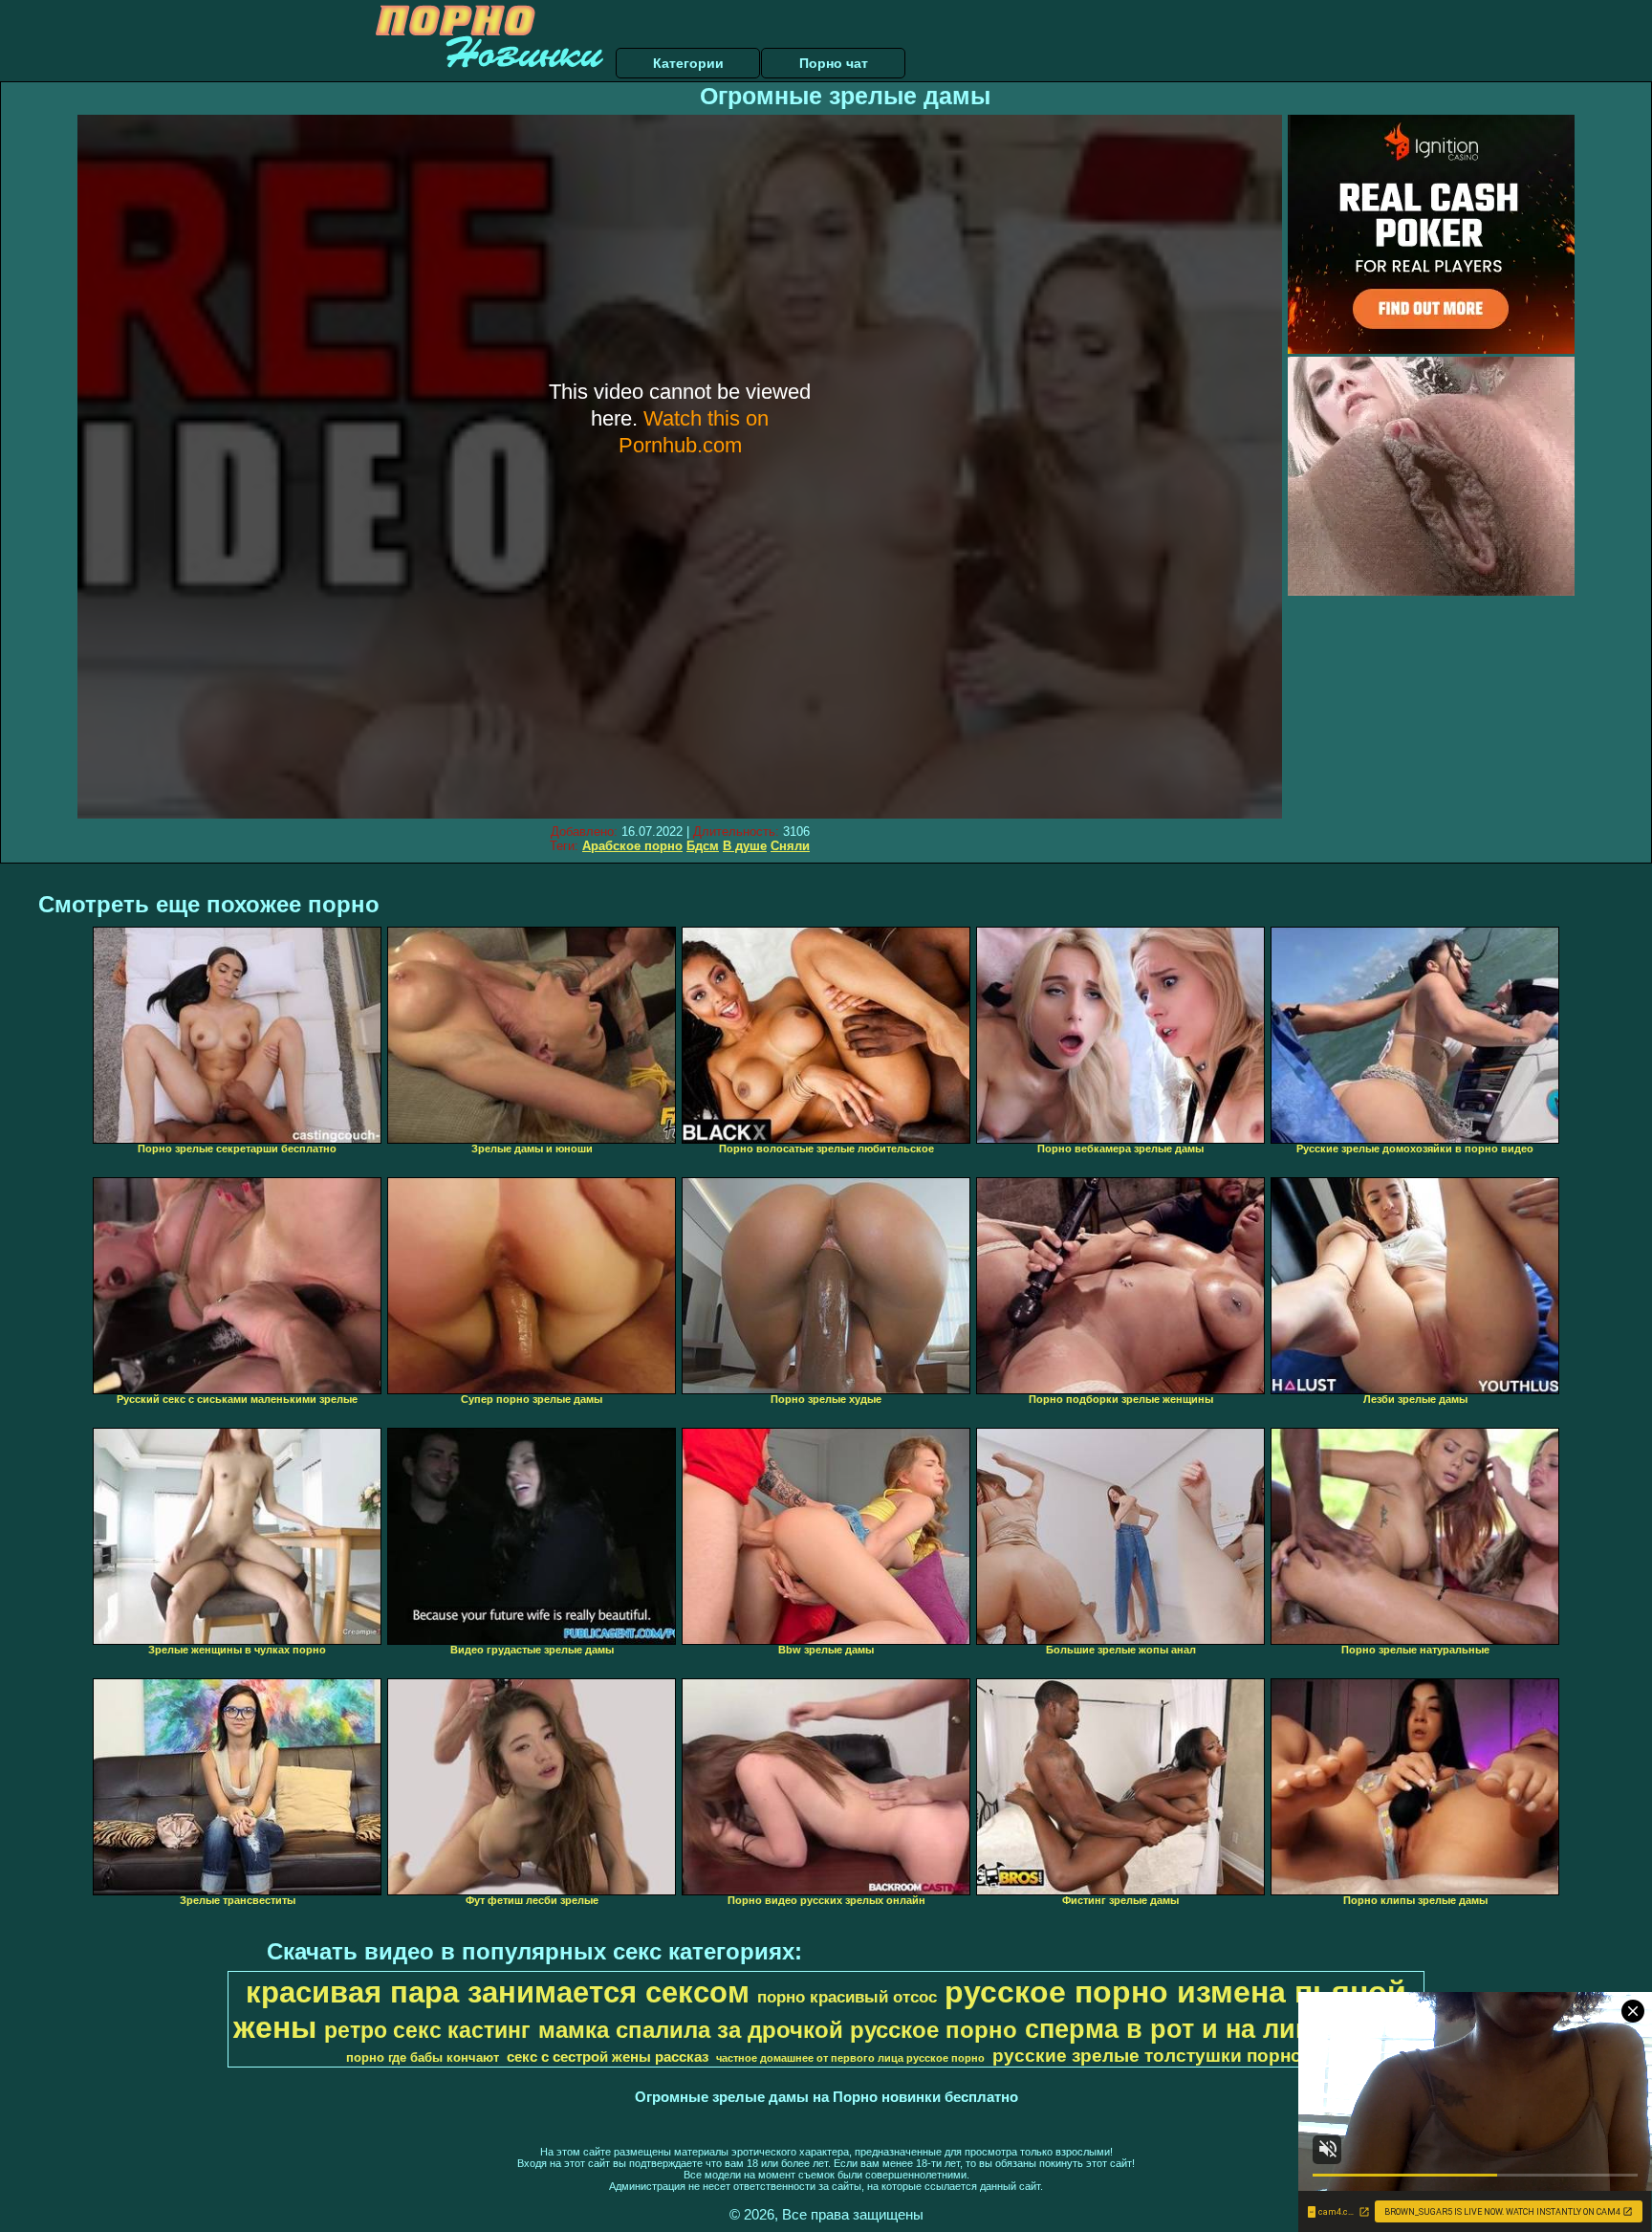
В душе (745, 846)
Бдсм (703, 846)
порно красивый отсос (847, 1997)
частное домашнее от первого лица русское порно (850, 2058)
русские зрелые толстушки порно (1147, 2056)
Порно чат (834, 63)
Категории (688, 63)
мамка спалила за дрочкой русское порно (778, 2030)
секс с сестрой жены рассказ (608, 2057)
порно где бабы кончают (423, 2057)
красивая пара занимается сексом (498, 1992)
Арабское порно (632, 846)
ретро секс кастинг (427, 2030)
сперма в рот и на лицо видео (1220, 2029)
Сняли (790, 846)
